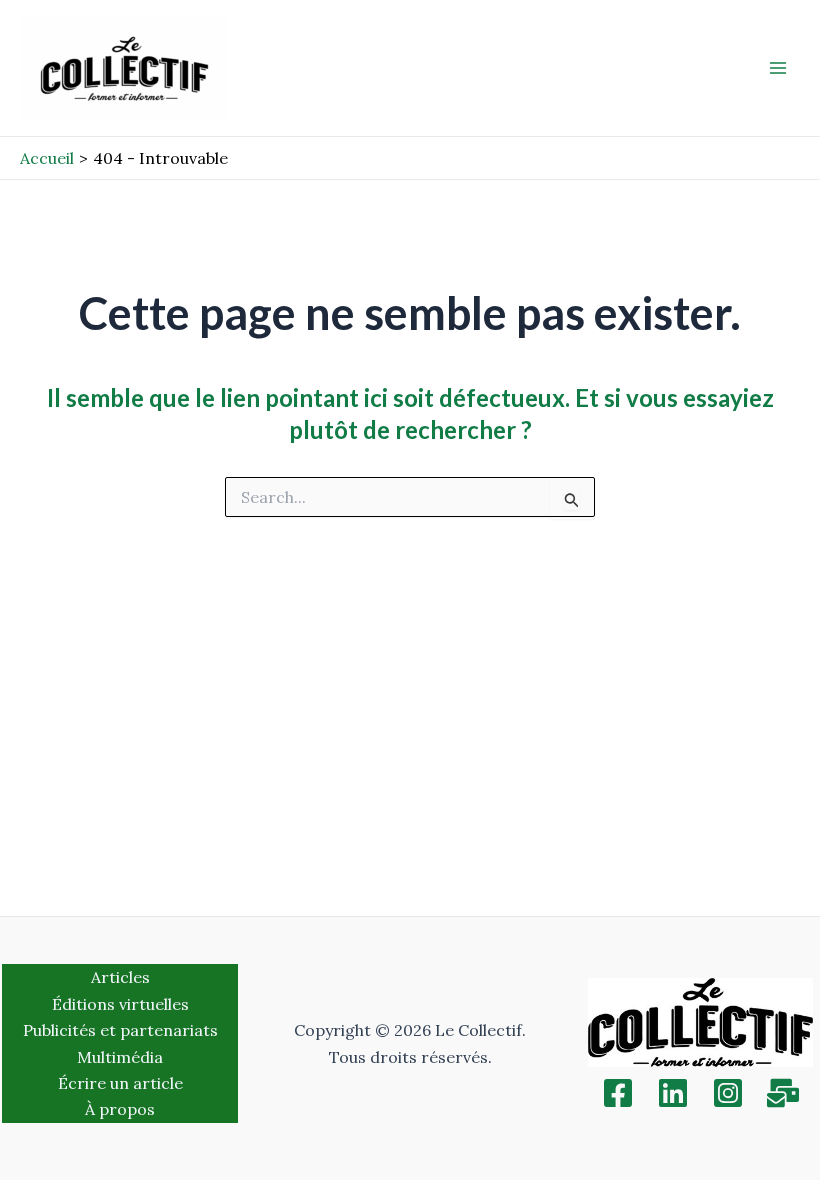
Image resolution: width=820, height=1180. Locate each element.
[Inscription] (783, 1093)
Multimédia (120, 1057)
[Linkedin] (673, 1093)
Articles (120, 977)
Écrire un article (120, 1083)
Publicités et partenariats (120, 1030)
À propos (120, 1109)
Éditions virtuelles (120, 1004)
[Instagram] (728, 1093)
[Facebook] (618, 1093)
